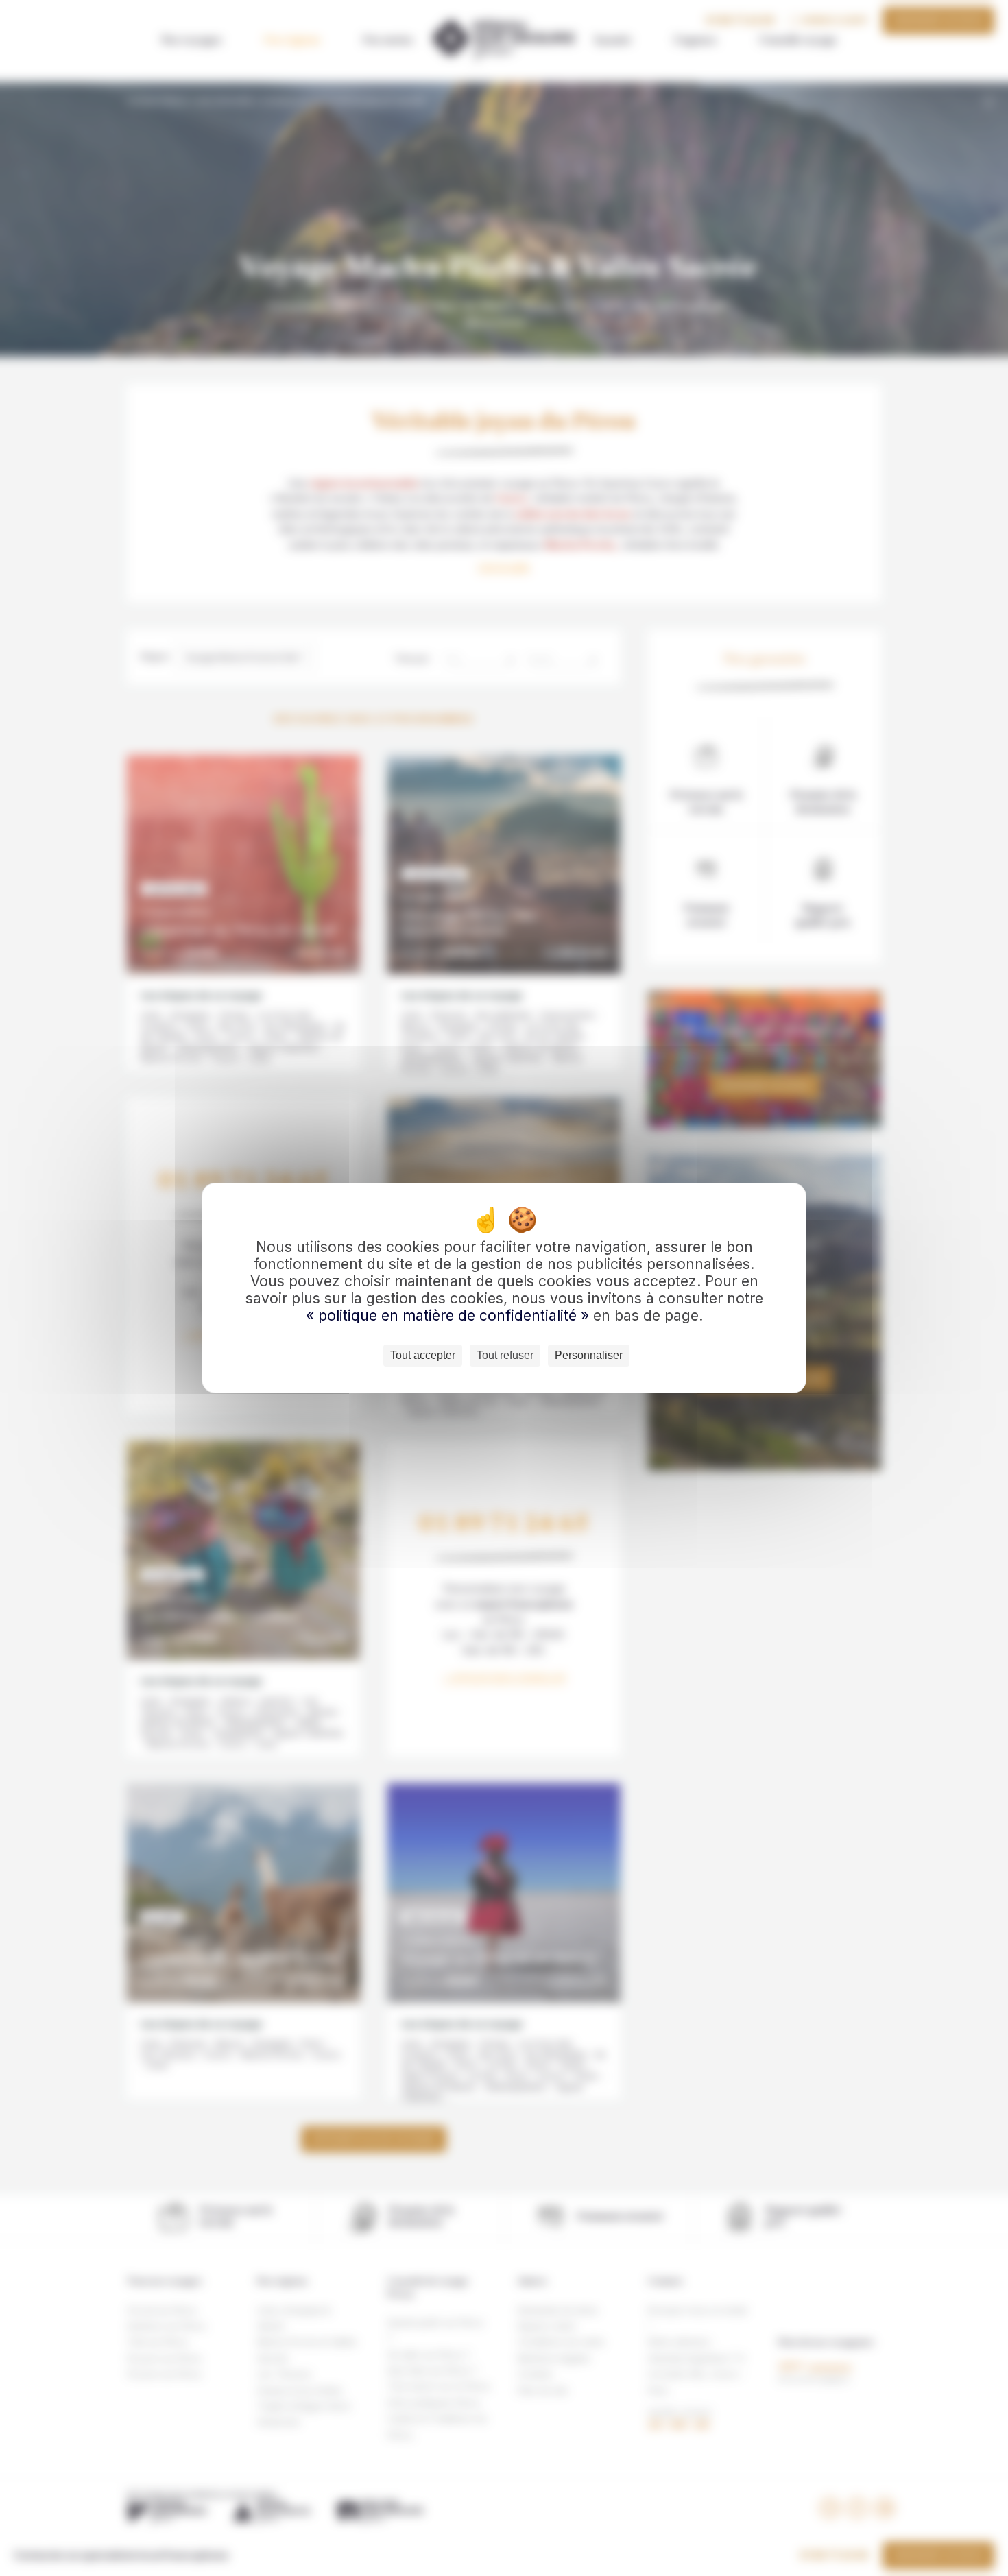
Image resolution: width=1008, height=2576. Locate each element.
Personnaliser (589, 1355)
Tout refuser (505, 1355)
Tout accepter (423, 1355)
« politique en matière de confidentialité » (449, 1315)
